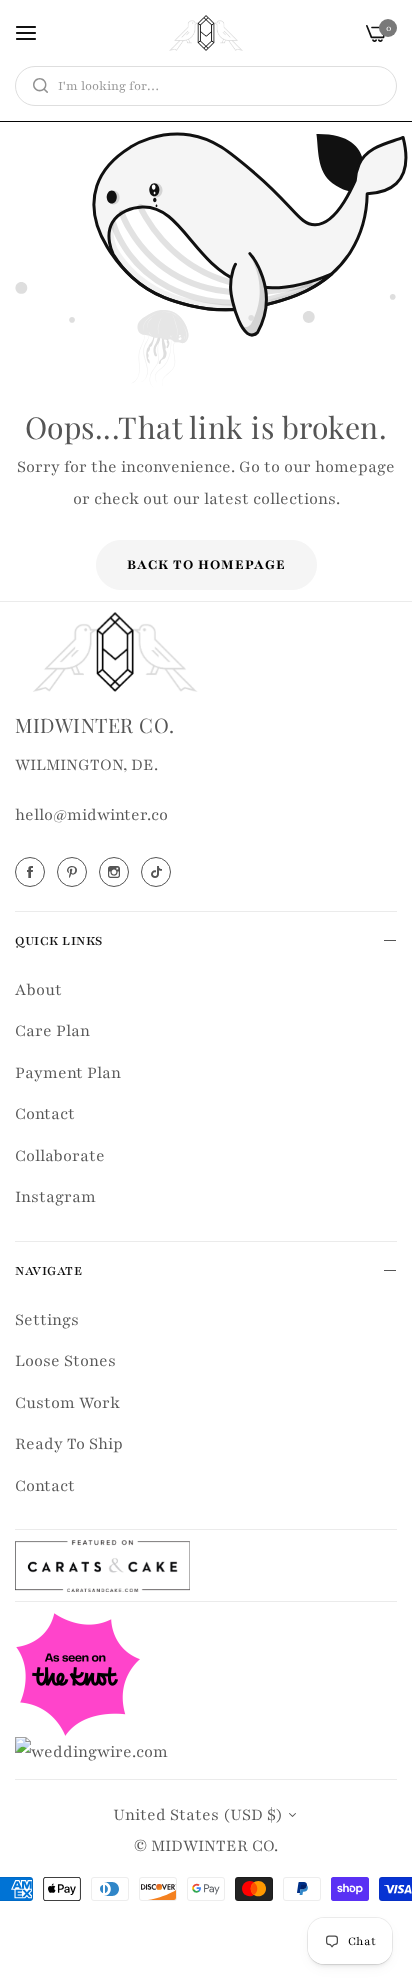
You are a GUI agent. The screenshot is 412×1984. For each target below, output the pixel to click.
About (38, 990)
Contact (45, 1114)
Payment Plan (68, 1073)
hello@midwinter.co (91, 815)
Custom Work (67, 1403)
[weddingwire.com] (91, 1751)
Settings (47, 1320)
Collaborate (60, 1156)
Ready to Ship (69, 1444)
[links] (33, 872)
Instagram (55, 1197)
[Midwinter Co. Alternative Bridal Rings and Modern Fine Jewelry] (206, 33)
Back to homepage (206, 565)
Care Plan (52, 1031)
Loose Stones (65, 1361)
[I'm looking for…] (35, 86)
